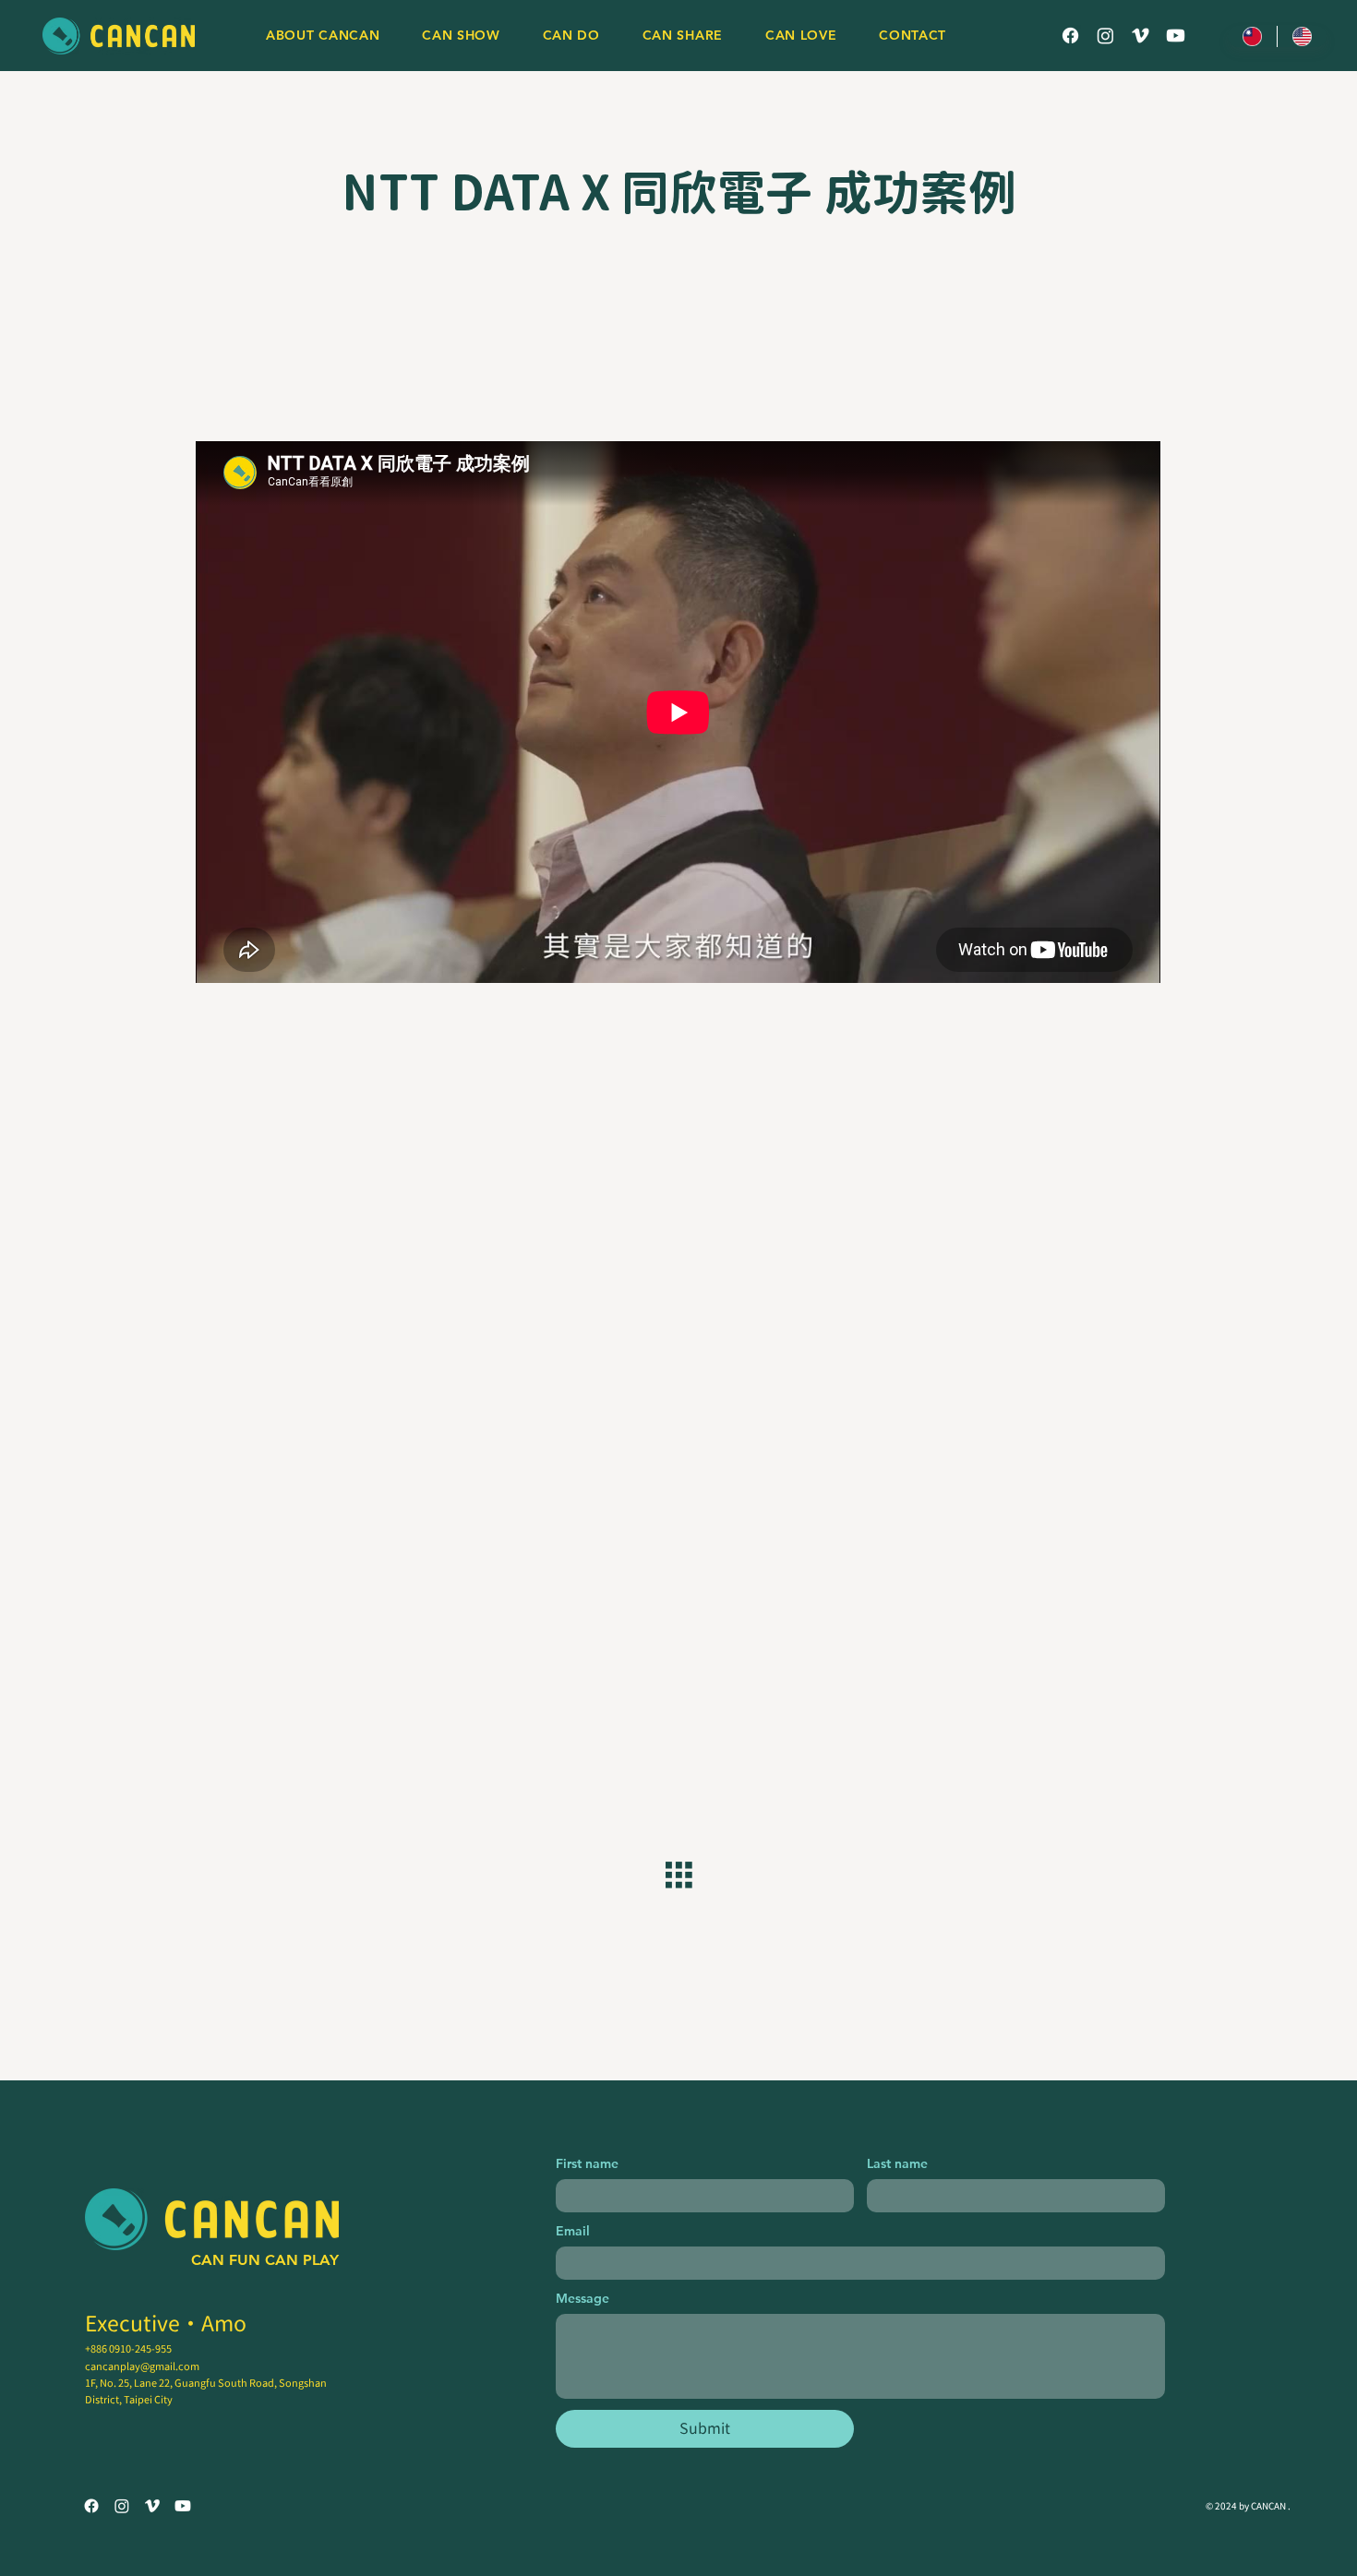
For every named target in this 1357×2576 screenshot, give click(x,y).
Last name (897, 2164)
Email (573, 2231)
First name (587, 2164)
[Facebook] (1070, 36)
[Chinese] (1252, 36)
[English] (1302, 36)
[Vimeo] (1141, 36)
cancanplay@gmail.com (142, 2366)
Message (582, 2299)
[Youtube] (1176, 36)
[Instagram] (1105, 36)
